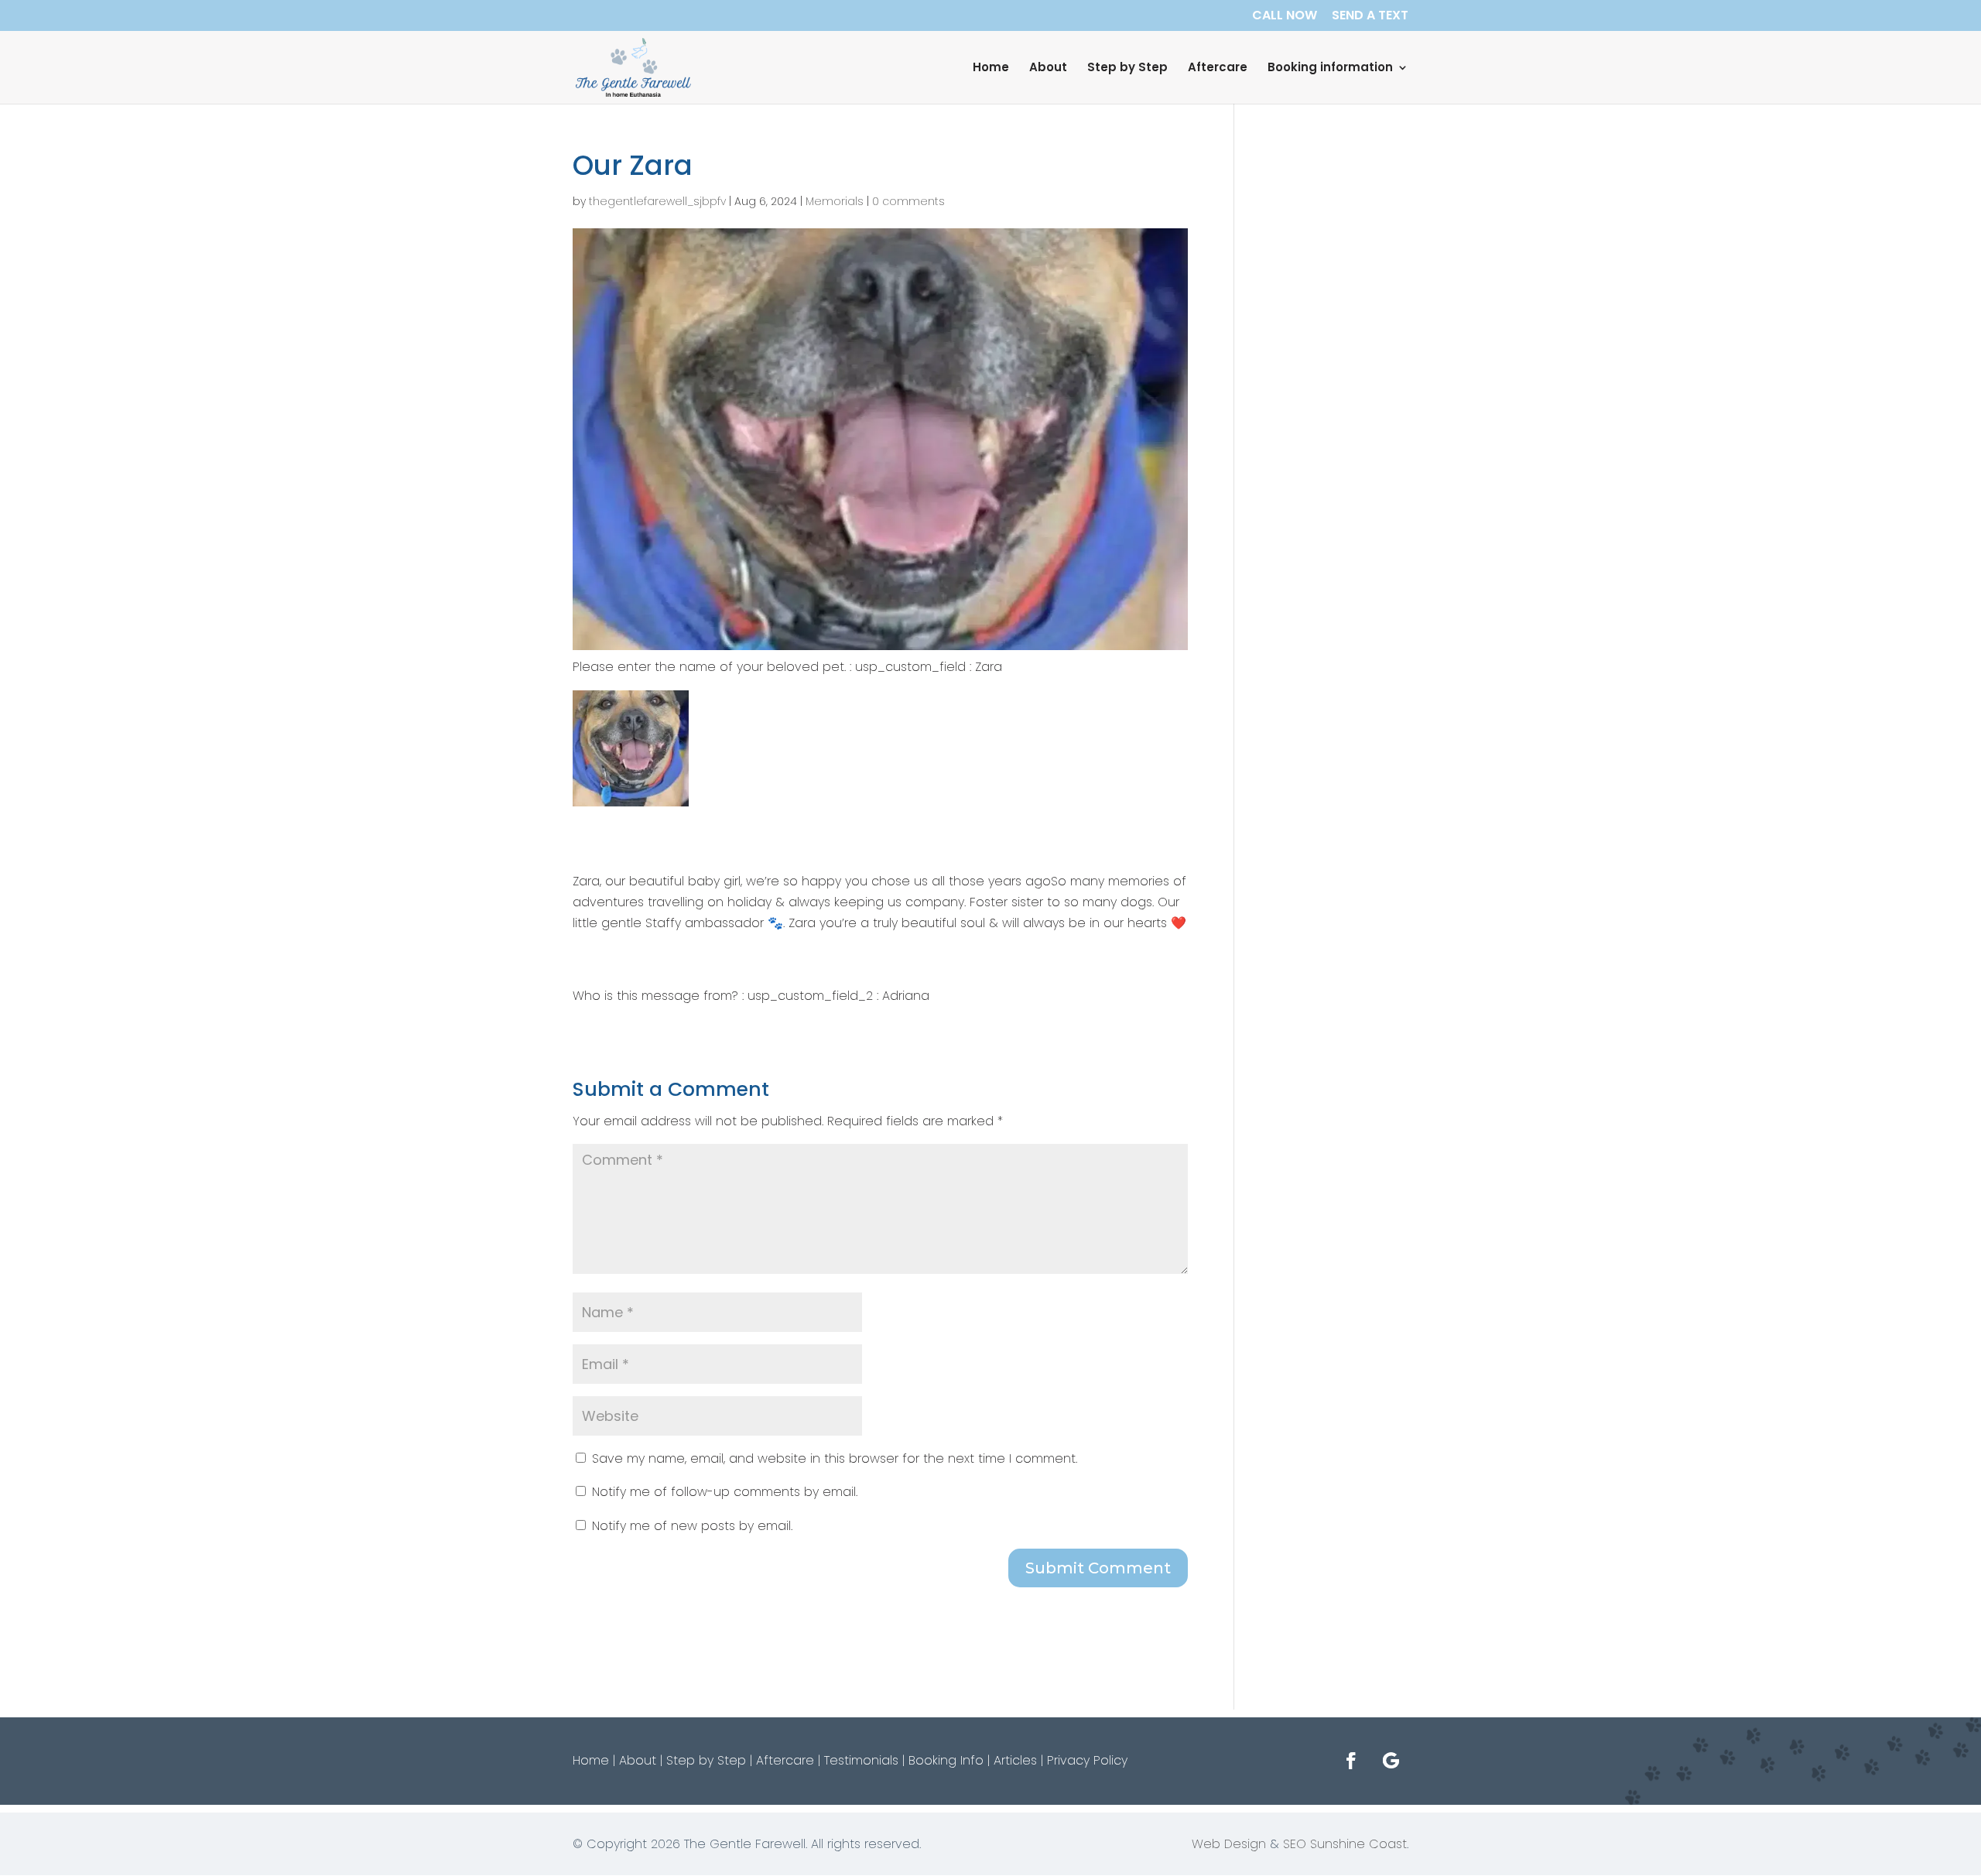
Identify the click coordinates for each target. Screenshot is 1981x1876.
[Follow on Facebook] (1351, 1761)
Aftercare (1218, 68)
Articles (1015, 1760)
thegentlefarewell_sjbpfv (657, 201)
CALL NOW (1285, 17)
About (1048, 68)
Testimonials (861, 1760)
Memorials (835, 201)
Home (991, 68)
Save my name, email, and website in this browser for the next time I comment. (835, 1458)
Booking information (1330, 68)
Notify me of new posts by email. (692, 1526)
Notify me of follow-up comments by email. (725, 1492)
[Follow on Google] (1391, 1761)
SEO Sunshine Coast (1345, 1844)
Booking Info (946, 1760)
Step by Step (1127, 68)
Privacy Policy (1087, 1760)
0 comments (908, 201)
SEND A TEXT (1370, 17)
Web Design (1229, 1844)
